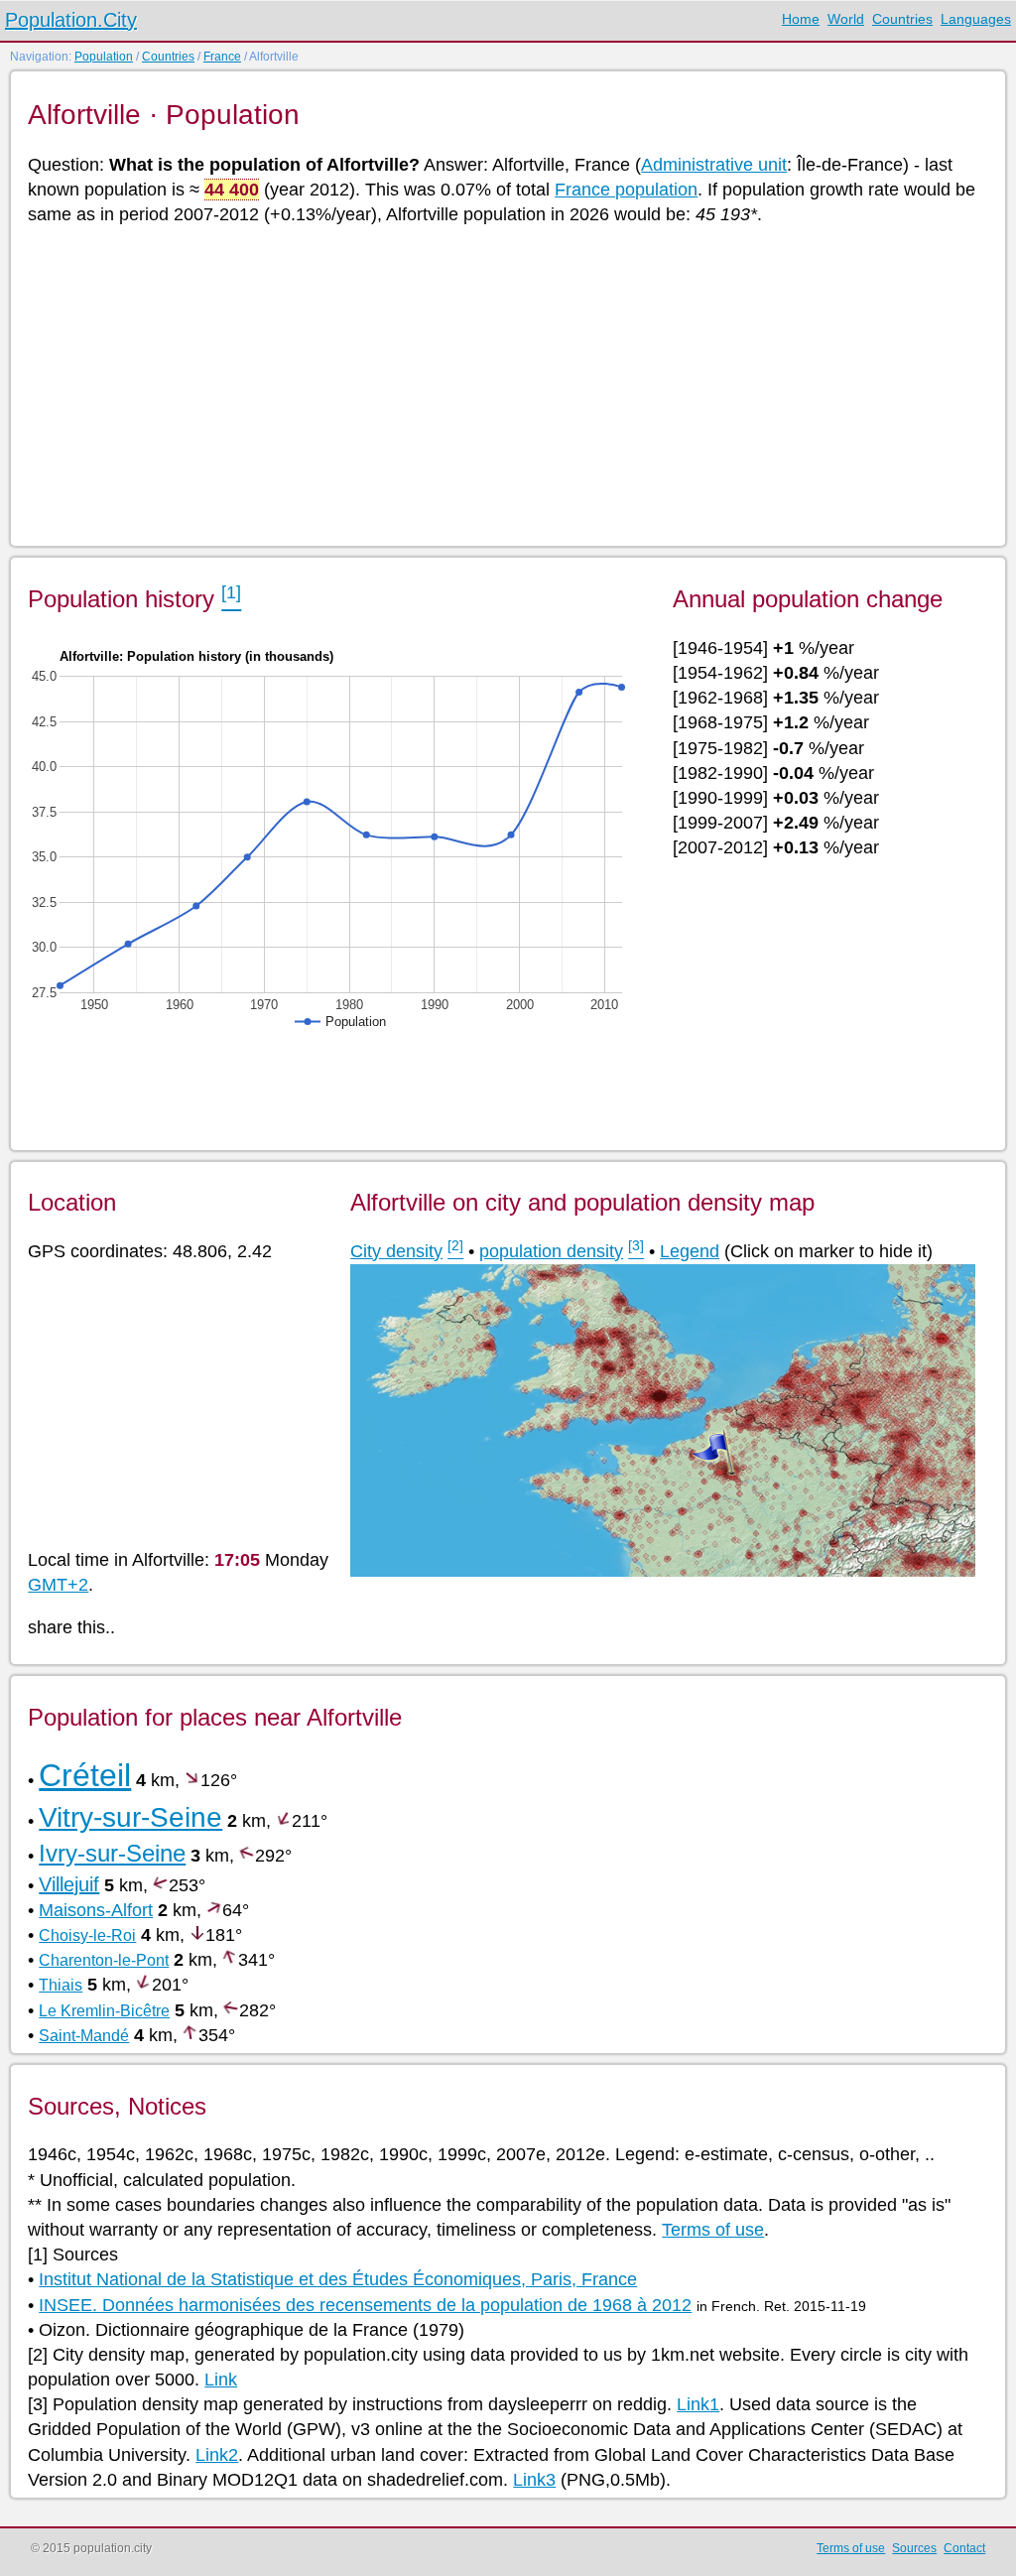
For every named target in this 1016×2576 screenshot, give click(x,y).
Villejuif (69, 1884)
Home (801, 19)
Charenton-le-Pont (104, 1960)
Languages (976, 19)
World (846, 19)
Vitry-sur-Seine (130, 1817)
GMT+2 (58, 1585)
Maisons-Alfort (96, 1910)
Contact (964, 2548)
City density (396, 1251)
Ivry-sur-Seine (112, 1853)
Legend (690, 1251)
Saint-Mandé (84, 2036)
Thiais (61, 1985)
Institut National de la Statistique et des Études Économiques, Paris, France (338, 2279)
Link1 (698, 2404)
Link (221, 2380)
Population (104, 57)
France (222, 57)
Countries (902, 19)
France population (626, 190)
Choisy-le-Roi (87, 1935)
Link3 (534, 2480)
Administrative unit (714, 165)
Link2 (217, 2455)
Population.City (71, 20)
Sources (914, 2548)
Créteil (85, 1775)
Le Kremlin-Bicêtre (104, 2011)
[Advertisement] (507, 384)
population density (551, 1251)
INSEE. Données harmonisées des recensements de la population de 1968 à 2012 (365, 2305)
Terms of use (713, 2230)
